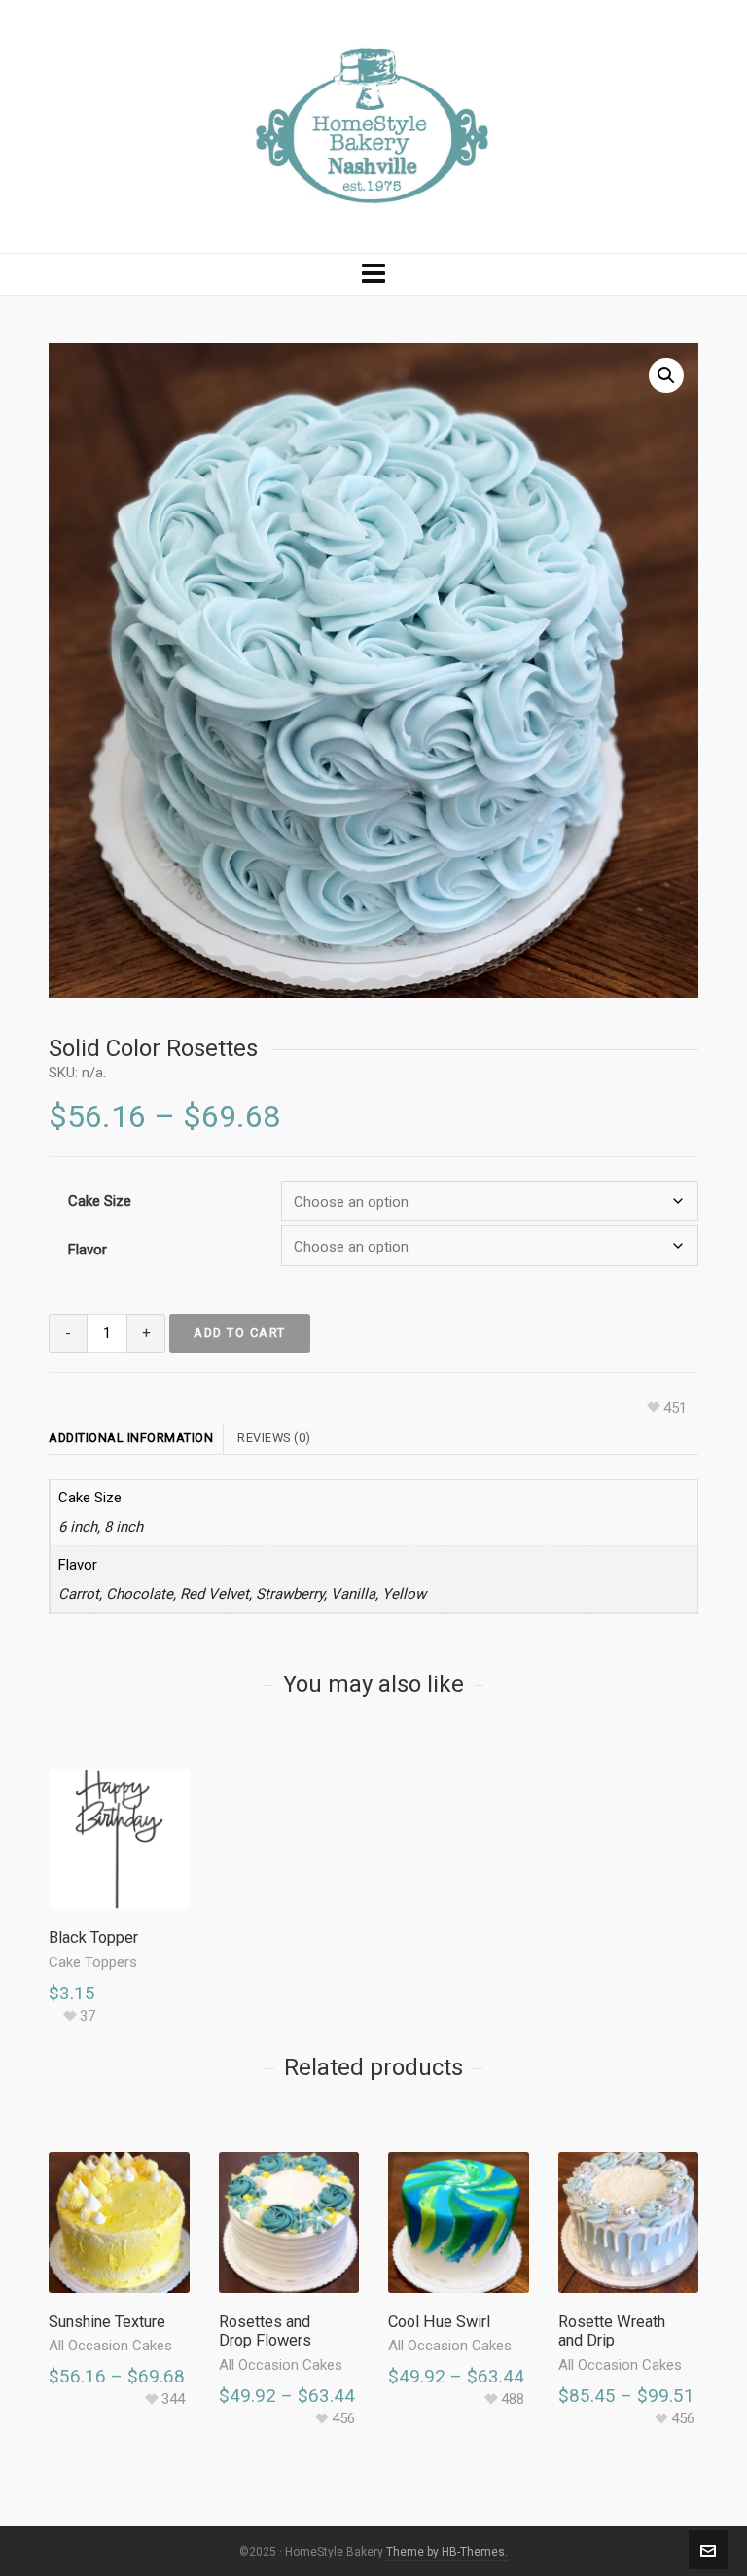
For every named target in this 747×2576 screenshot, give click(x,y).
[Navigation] (373, 274)
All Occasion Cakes (110, 2346)
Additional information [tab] (131, 1438)
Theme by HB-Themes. (447, 2552)
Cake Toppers (93, 1962)
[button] (666, 375)
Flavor (88, 1250)
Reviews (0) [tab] (274, 1438)
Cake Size (100, 1201)
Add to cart (240, 1333)
